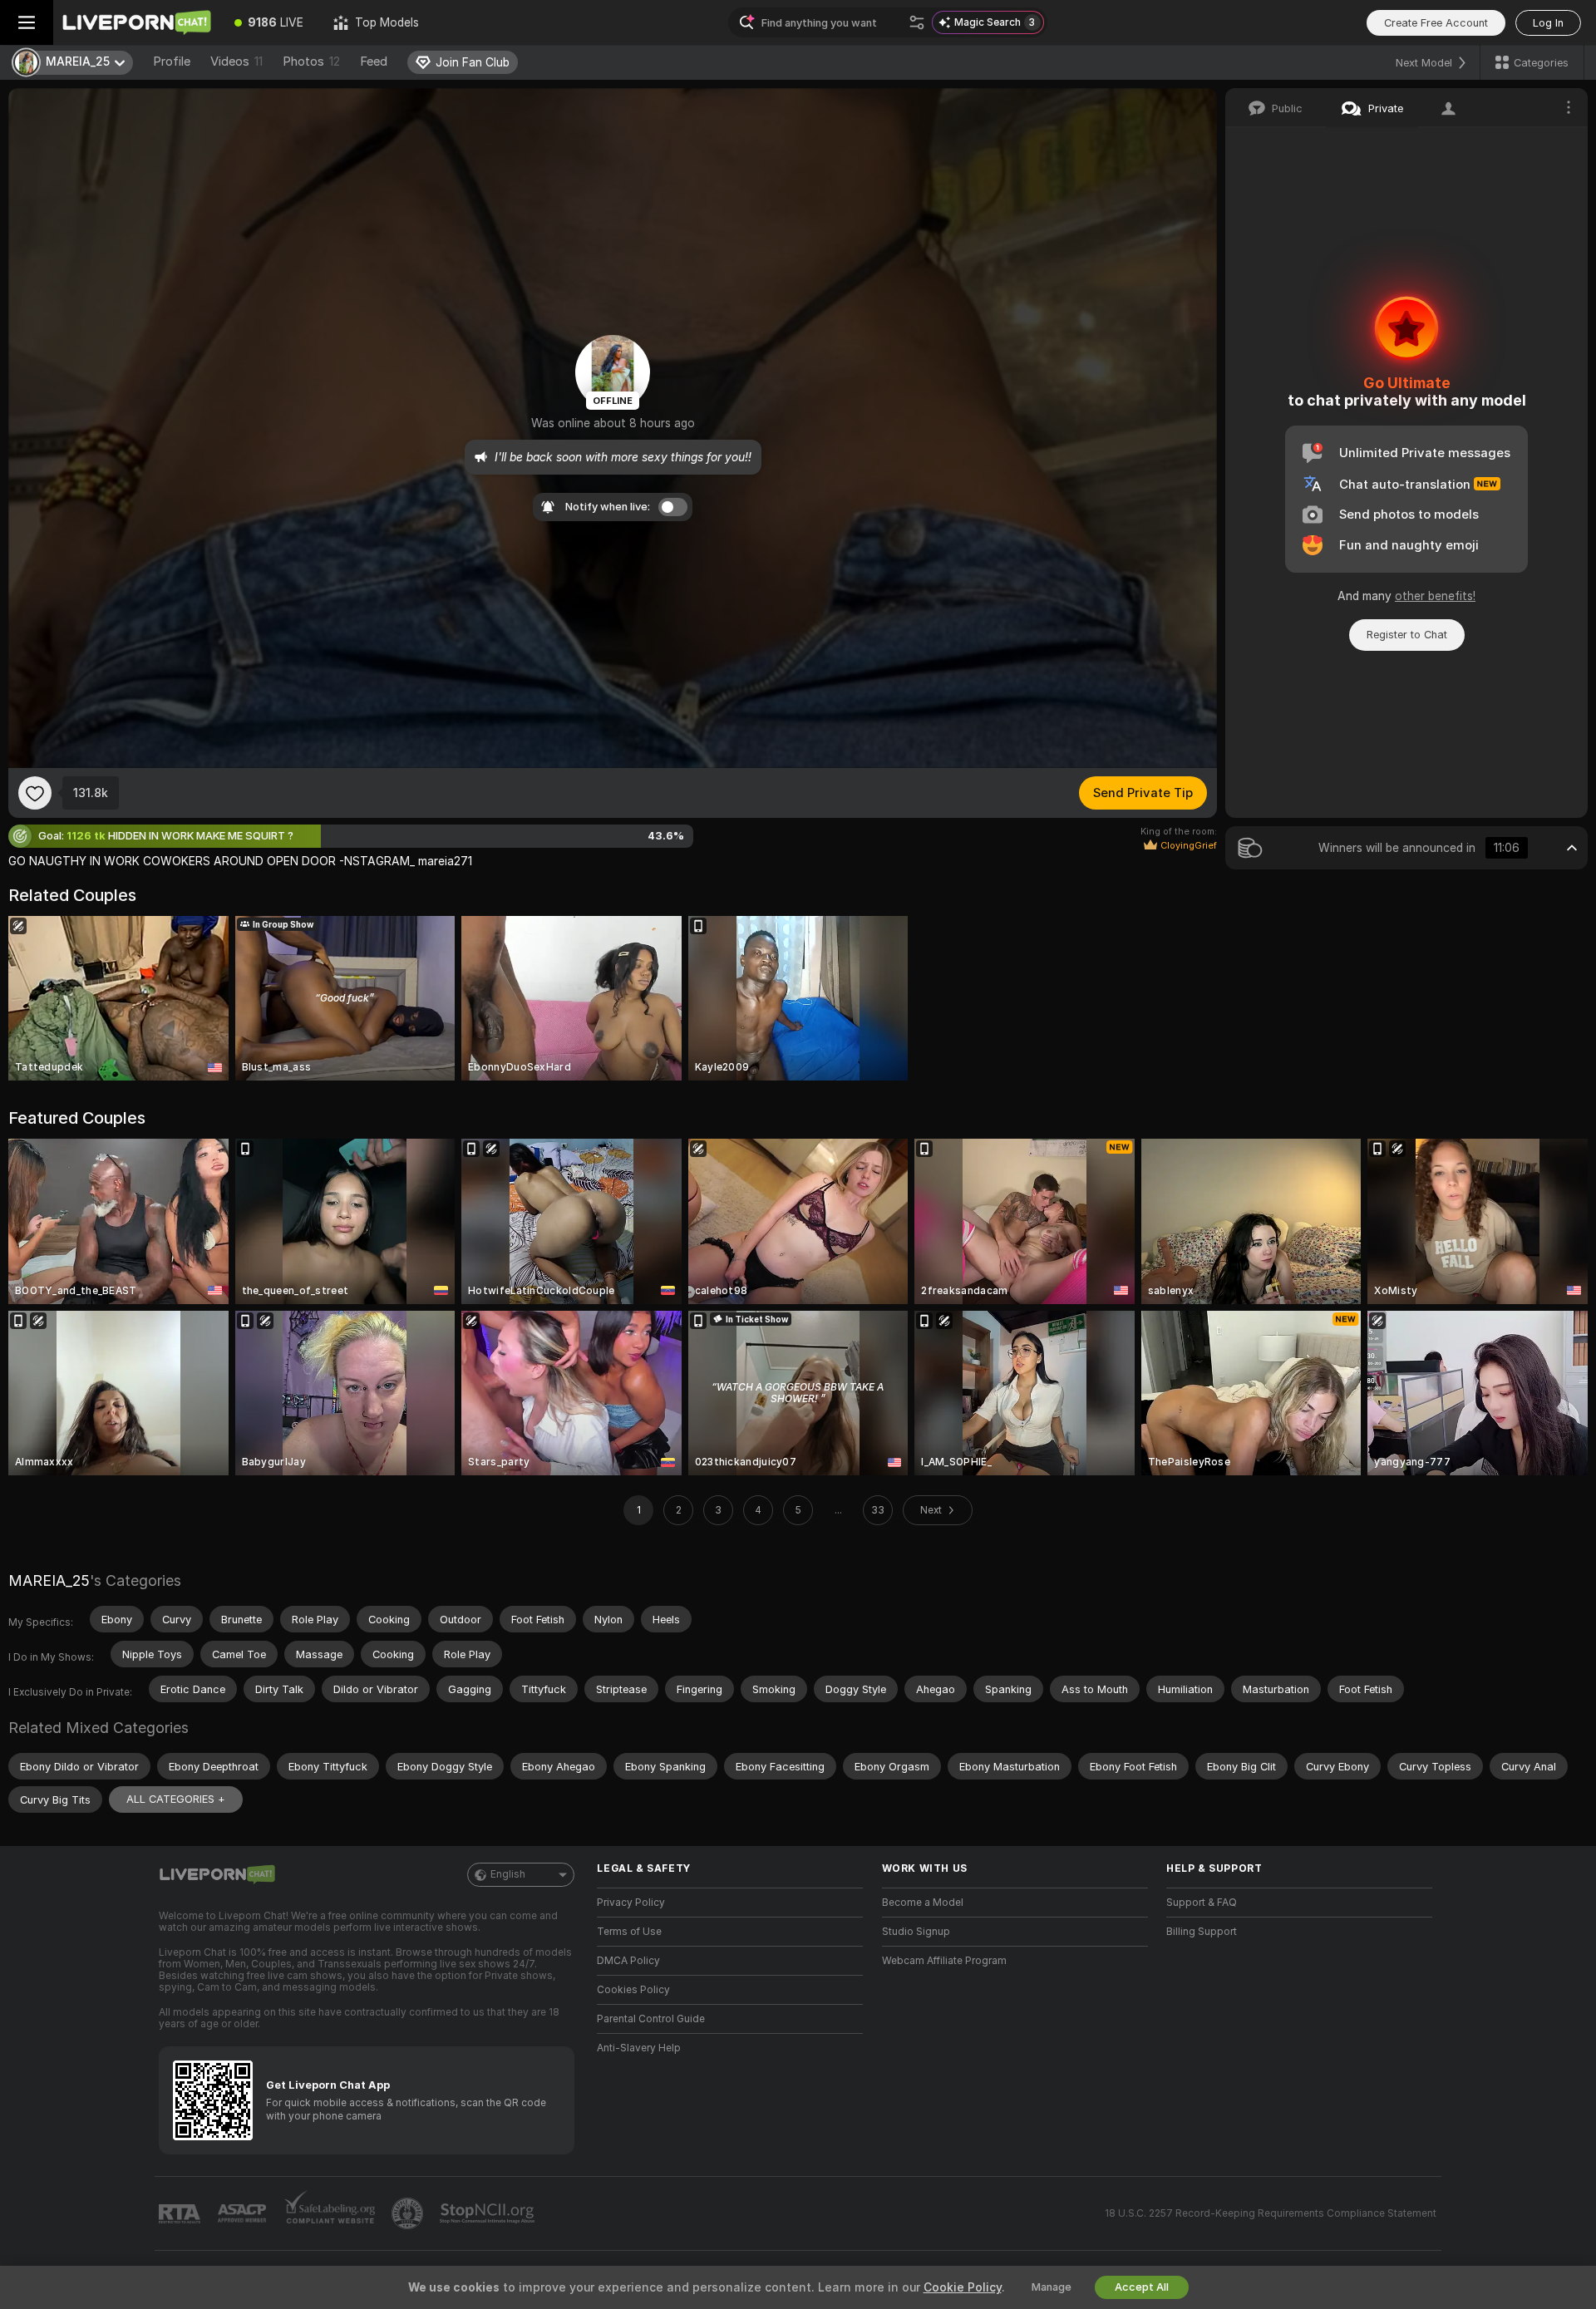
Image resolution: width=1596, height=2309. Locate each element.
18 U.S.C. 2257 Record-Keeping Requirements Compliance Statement (1271, 2213)
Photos (311, 62)
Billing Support (1202, 1932)
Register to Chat (1407, 635)
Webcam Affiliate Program (944, 1961)
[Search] (917, 22)
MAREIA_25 (49, 1580)
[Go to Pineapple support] (409, 2213)
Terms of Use (629, 1932)
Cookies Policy (633, 1990)
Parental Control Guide (651, 2019)
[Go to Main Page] (136, 22)
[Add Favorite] (35, 793)
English (508, 1874)
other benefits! (1435, 596)
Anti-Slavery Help (639, 2048)
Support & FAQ (1202, 1903)
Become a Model (923, 1903)
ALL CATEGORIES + (176, 1799)
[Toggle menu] (27, 22)
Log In (1548, 23)
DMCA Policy (628, 1961)
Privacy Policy (631, 1903)
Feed (374, 62)
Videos (236, 62)
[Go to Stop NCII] (489, 2213)
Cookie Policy (963, 2287)
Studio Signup (916, 1932)
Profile (172, 62)
